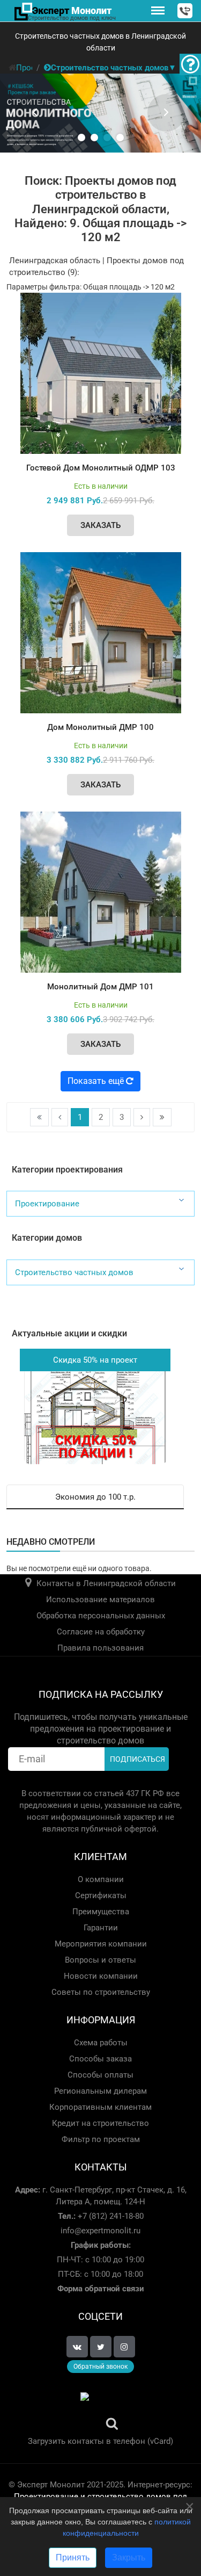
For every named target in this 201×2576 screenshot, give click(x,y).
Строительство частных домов (74, 1272)
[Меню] (158, 11)
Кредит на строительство (100, 2123)
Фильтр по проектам (101, 2139)
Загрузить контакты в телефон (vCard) (100, 2441)
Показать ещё (97, 1081)
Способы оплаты (100, 2075)
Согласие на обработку (101, 1632)
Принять (73, 2557)
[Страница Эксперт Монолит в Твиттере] (101, 2347)
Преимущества (101, 1912)
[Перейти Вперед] (142, 1117)
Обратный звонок (100, 2367)
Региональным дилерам (100, 2091)
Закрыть (129, 2557)
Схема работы (101, 2043)
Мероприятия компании (101, 1944)
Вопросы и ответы (100, 1960)
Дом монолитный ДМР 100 (100, 727)
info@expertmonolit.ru (100, 2231)
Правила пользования (100, 1648)
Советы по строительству (101, 1992)
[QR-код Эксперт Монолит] (100, 2412)
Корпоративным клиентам (100, 2107)
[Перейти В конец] (162, 1117)
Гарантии (101, 1928)
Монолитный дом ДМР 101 (100, 987)
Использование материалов (100, 1600)
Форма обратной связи (101, 2289)
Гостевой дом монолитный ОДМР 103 (101, 468)
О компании (101, 1879)
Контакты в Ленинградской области (106, 1583)
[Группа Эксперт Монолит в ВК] (77, 2347)
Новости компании (101, 1976)
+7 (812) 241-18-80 (110, 2216)
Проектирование (47, 1204)
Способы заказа (100, 2059)
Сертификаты (101, 1895)
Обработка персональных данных (101, 1616)
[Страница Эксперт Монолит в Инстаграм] (124, 2347)
